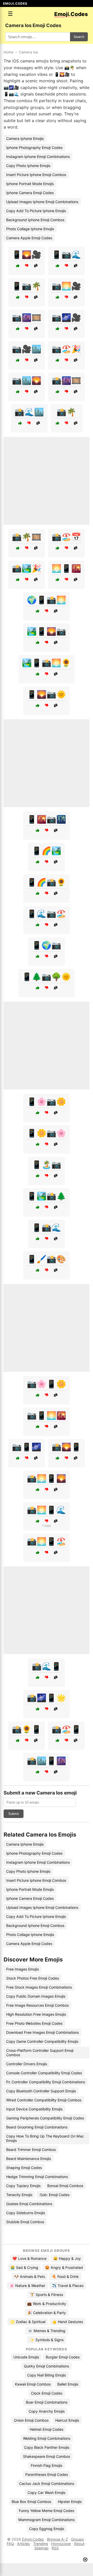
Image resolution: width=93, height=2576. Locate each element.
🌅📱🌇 (66, 568)
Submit (14, 1814)
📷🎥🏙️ (27, 349)
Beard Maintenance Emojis (29, 2159)
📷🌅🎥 (66, 286)
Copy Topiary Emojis (23, 2186)
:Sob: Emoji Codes (54, 2195)
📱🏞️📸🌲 (47, 1196)
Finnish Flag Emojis (47, 2465)
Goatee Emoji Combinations (29, 2204)
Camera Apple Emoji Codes (29, 238)
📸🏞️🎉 (27, 568)
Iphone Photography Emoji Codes (34, 147)
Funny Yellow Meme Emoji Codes (47, 2511)
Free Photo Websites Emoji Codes (34, 2023)
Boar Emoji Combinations (47, 2402)
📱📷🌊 (66, 254)
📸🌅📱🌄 (47, 1478)
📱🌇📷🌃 (47, 819)
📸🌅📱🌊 (47, 1510)
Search (79, 37)
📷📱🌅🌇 (47, 1415)
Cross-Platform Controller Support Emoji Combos (40, 2053)
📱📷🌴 (27, 286)
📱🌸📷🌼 (47, 1102)
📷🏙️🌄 (27, 380)
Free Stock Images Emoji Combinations (39, 1987)
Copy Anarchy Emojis (47, 2411)
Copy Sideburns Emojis (26, 2213)
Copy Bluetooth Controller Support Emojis (41, 2091)
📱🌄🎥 (27, 254)
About (79, 2544)
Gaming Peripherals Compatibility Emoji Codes (45, 2118)
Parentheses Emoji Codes (47, 2474)
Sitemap (41, 2548)
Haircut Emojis (67, 2420)
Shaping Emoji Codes (24, 2168)
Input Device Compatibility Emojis (34, 2109)
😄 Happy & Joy (67, 2258)
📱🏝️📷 (47, 1165)
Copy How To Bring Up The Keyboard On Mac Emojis (45, 2138)
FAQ (10, 2544)
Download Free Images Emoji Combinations (42, 2032)
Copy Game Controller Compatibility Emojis (42, 2041)
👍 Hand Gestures (68, 2322)
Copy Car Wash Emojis (47, 2493)
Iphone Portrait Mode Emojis (30, 184)
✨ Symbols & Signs (47, 2340)
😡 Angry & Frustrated (64, 2267)
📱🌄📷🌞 (47, 694)
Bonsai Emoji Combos (65, 2186)
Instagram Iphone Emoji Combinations (38, 157)
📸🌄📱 (66, 1447)
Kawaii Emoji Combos (33, 2384)
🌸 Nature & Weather (27, 2286)
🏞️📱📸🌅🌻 (47, 663)
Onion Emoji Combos (31, 2420)
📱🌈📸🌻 (47, 882)
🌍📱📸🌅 (47, 600)
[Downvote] (27, 266)
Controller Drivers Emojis (27, 2064)
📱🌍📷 (47, 945)
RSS (55, 2548)
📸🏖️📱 (66, 1729)
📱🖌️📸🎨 (47, 1259)
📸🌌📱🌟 (47, 1698)
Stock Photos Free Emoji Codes (33, 1978)
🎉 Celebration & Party (47, 2313)
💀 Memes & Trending (47, 2331)
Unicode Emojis (26, 2357)
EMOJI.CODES (15, 3)
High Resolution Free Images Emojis (36, 2014)
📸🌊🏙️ (29, 412)
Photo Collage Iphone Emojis (30, 229)
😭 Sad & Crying (24, 2267)
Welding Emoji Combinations (47, 2438)
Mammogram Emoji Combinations (47, 2520)
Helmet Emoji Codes (47, 2429)
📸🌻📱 (27, 1729)
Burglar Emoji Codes (63, 2357)
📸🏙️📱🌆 (47, 1761)
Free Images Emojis (22, 1969)
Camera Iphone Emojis (25, 138)
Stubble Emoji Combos (25, 2222)
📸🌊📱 (47, 1666)
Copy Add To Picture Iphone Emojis (36, 211)
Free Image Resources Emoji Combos (37, 2005)
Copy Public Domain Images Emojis (36, 1996)
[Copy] (36, 266)
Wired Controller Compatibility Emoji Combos (44, 2100)
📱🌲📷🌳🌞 (47, 977)
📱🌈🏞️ (47, 851)
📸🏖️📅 (66, 537)
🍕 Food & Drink (65, 2276)
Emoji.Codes (33, 2539)
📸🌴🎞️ (27, 537)
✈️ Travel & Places (68, 2286)
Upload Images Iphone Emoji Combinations (42, 202)
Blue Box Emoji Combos (31, 2502)
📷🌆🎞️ (27, 317)
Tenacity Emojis (19, 2195)
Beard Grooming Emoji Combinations (37, 2127)
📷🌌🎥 (66, 317)
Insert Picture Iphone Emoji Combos (36, 175)
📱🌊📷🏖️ (47, 914)
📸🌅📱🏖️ (47, 1541)
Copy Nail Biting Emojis (47, 2375)
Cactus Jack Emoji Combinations (47, 2483)
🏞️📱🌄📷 (47, 631)
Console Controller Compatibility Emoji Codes (44, 2073)
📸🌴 (66, 412)
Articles (24, 2544)
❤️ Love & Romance (29, 2258)
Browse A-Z (57, 2539)
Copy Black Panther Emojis (47, 2447)
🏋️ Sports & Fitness (47, 2295)
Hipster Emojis (70, 2502)
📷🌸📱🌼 (47, 1384)
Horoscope (61, 2544)
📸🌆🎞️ (66, 380)
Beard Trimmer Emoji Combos (31, 2150)
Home (9, 52)
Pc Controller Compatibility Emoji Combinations (46, 2082)
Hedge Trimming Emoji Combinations (37, 2177)
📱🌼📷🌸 (47, 1133)
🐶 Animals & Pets (30, 2276)
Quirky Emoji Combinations (47, 2366)
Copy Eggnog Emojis (47, 2529)
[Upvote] (18, 266)
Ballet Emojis (68, 2384)
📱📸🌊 (47, 1227)
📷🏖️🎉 (66, 349)
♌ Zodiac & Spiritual (28, 2322)
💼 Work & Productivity (47, 2304)
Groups (78, 2539)
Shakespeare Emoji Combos (47, 2456)
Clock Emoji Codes (47, 2393)
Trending (41, 2544)
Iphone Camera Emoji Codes (30, 193)
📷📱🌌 (27, 1447)
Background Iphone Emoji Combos (35, 220)
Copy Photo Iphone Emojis (28, 166)
